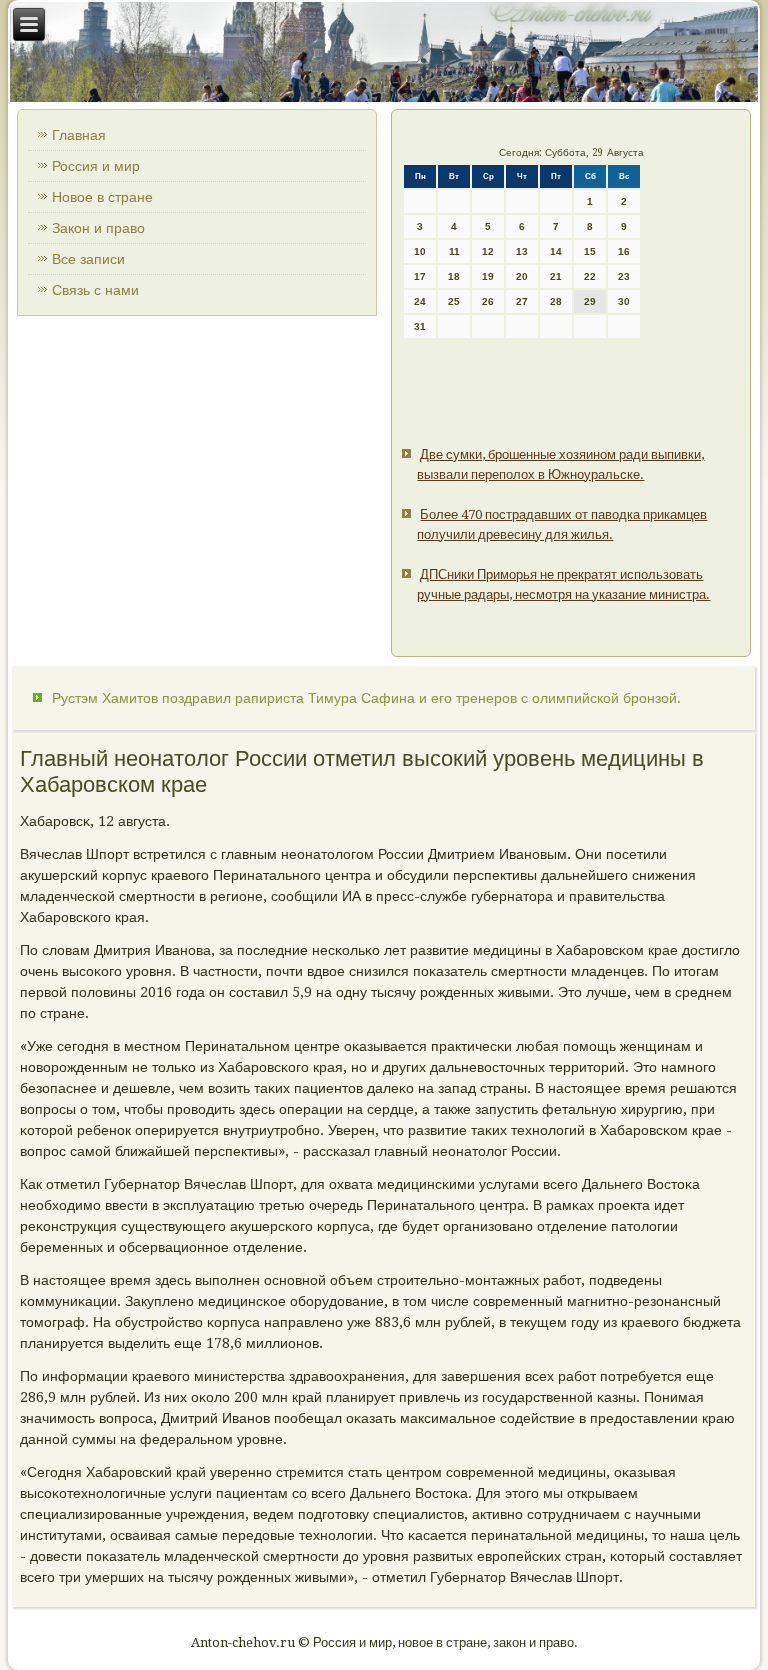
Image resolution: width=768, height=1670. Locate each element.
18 (454, 276)
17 (420, 276)
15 (590, 251)
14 (556, 251)
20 (522, 276)
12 (488, 251)
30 (624, 301)
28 (556, 301)
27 (522, 301)
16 (624, 251)
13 (522, 251)
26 (488, 301)
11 (454, 251)
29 (590, 301)
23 (624, 276)
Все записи (88, 259)
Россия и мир (96, 166)
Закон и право (98, 228)
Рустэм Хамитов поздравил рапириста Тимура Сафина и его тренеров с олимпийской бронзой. (366, 698)
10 (420, 251)
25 (454, 301)
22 (590, 276)
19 (488, 276)
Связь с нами (95, 290)
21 (556, 276)
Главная (79, 135)
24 (420, 301)
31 (420, 326)
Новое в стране (102, 197)
